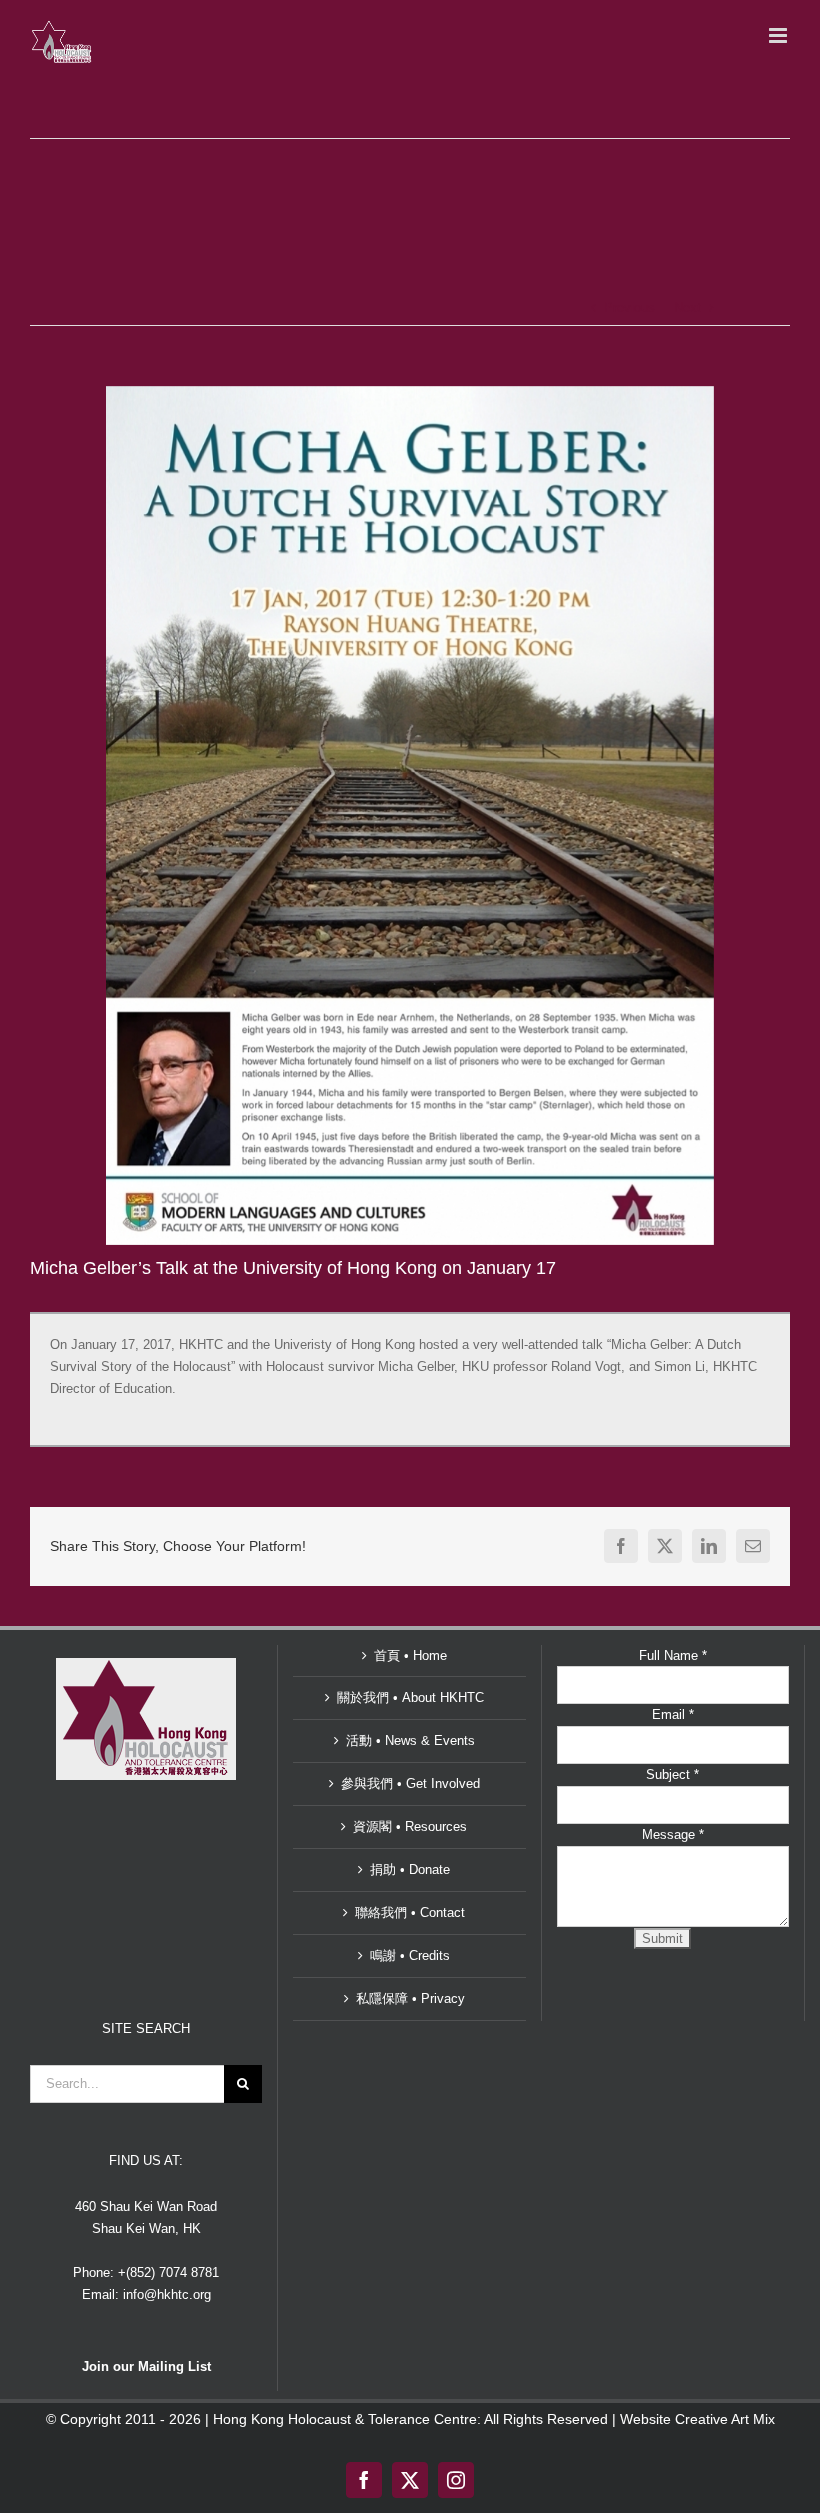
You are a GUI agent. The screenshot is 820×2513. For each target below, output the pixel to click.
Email (673, 1714)
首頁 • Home (410, 1655)
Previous (629, 307)
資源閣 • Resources (410, 1826)
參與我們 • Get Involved (410, 1783)
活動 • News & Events (410, 1740)
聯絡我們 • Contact (410, 1912)
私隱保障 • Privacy (410, 1998)
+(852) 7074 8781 (168, 2272)
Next (687, 307)
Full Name (673, 1655)
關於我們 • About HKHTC (410, 1697)
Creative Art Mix (725, 2419)
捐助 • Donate (410, 1869)
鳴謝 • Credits (410, 1955)
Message (673, 1834)
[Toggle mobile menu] (779, 35)
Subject (672, 1774)
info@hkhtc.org (167, 2294)
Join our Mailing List (146, 2366)
